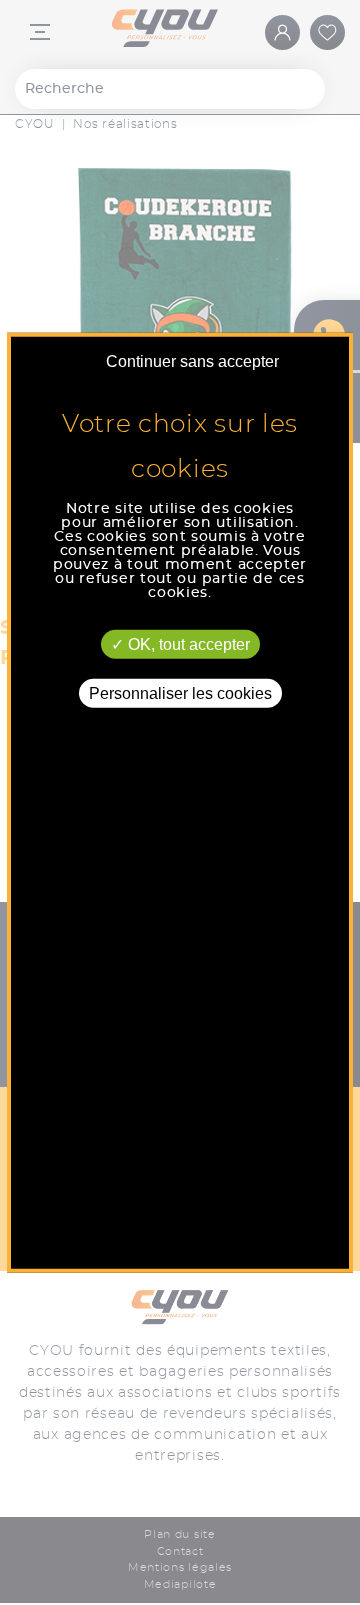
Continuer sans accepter (192, 360)
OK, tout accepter (187, 643)
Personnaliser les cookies (180, 692)
